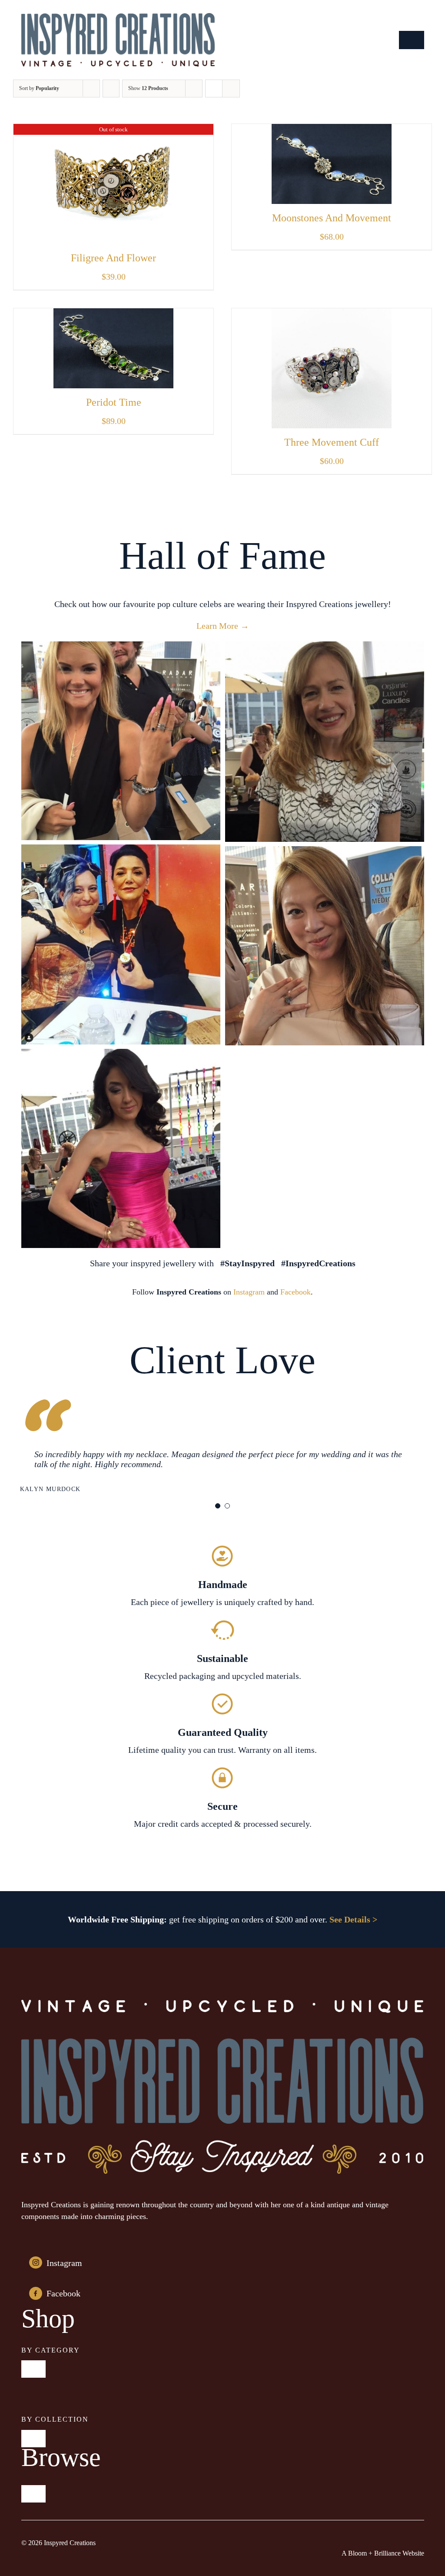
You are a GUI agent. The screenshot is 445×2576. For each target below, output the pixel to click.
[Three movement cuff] (332, 315)
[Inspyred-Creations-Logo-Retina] (118, 17)
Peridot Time (114, 402)
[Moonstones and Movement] (332, 130)
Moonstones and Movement (332, 218)
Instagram (249, 1292)
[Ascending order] (111, 88)
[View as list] (231, 88)
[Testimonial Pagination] (218, 1506)
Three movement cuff (332, 442)
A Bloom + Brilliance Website (383, 2553)
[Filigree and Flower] (113, 130)
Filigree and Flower (113, 258)
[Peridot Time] (113, 315)
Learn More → (223, 626)
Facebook (296, 1292)
